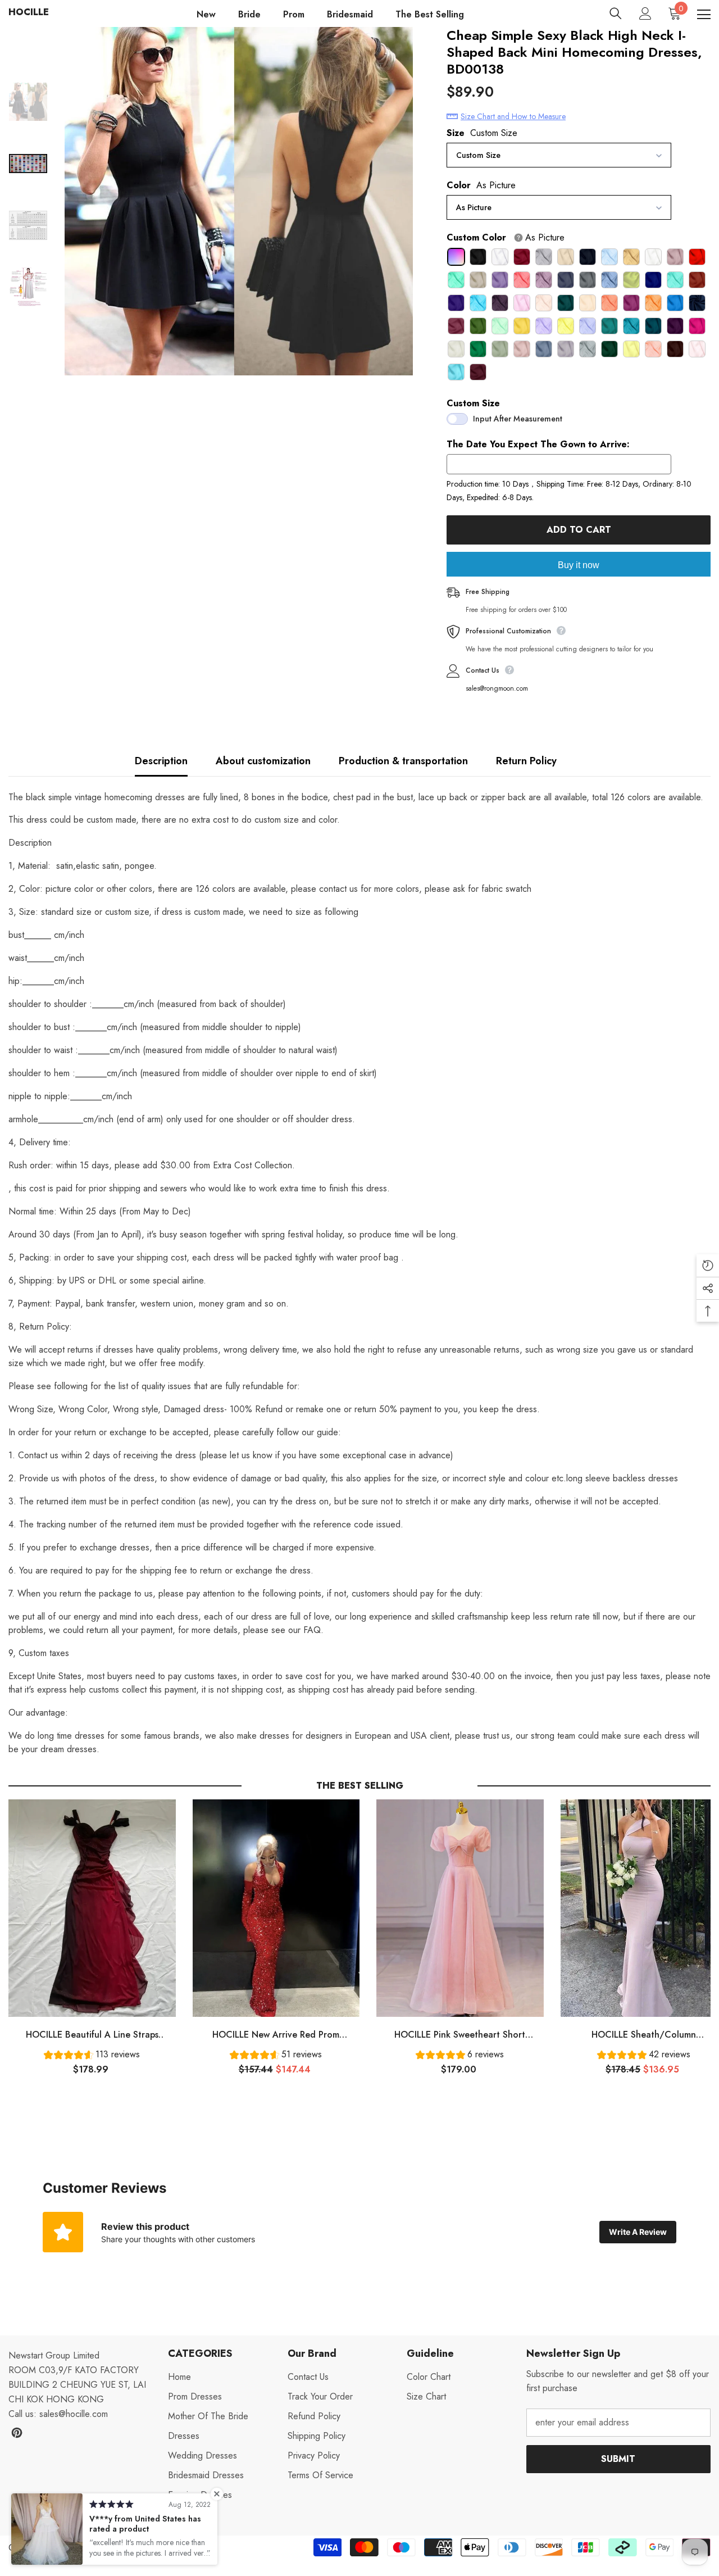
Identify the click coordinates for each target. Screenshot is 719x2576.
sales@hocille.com (74, 2414)
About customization (263, 761)
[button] (92, 2056)
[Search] (616, 13)
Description (161, 761)
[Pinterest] (17, 2433)
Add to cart (579, 530)
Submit (618, 2459)
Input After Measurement (518, 419)
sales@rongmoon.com (497, 688)
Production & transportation (403, 761)
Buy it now (579, 565)
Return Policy (526, 761)
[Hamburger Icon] (704, 15)
